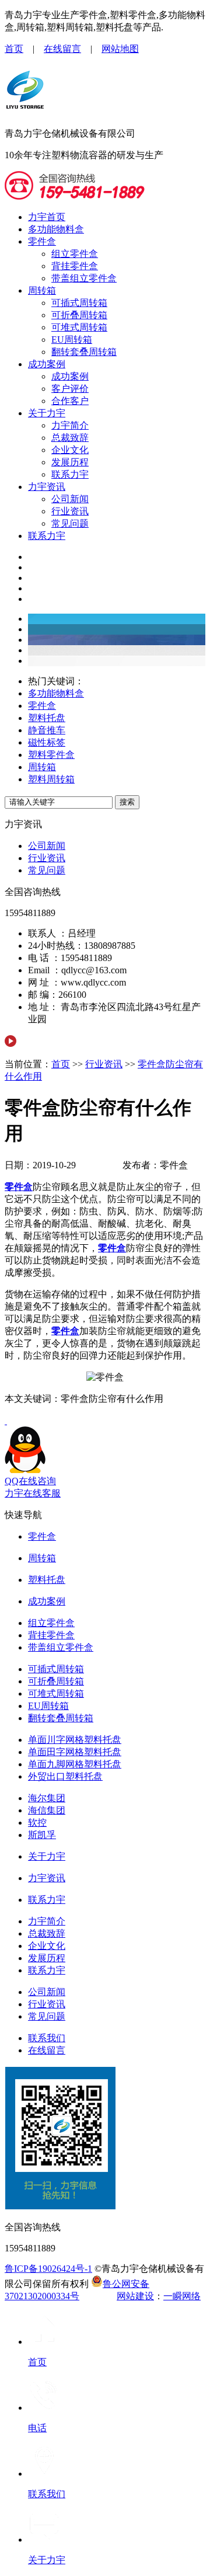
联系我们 (47, 2038)
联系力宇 (70, 474)
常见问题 (70, 523)
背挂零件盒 (75, 266)
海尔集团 (47, 1798)
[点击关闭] (6, 1421)
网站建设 (135, 2296)
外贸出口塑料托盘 (65, 1776)
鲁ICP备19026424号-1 (48, 2269)
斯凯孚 (42, 1835)
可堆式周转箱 (79, 327)
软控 (37, 1823)
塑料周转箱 (51, 779)
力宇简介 (70, 425)
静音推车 (47, 730)
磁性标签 (47, 742)
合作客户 (70, 401)
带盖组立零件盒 (84, 278)
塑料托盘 (47, 718)
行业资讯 (70, 511)
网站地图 (120, 49)
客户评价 (70, 389)
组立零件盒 (75, 254)
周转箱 (42, 290)
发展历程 (70, 462)
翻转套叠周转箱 (84, 352)
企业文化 (70, 450)
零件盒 (42, 241)
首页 (14, 49)
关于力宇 (47, 413)
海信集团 (47, 1810)
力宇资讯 (47, 487)
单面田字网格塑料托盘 (75, 1752)
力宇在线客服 (33, 1493)
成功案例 (47, 364)
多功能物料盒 (56, 229)
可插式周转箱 (79, 303)
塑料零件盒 (51, 755)
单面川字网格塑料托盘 (75, 1740)
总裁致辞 (70, 438)
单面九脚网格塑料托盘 (75, 1764)
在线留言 (62, 49)
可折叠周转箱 (79, 315)
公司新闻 (70, 499)
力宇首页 (47, 217)
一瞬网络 (182, 2296)
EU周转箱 (72, 340)
